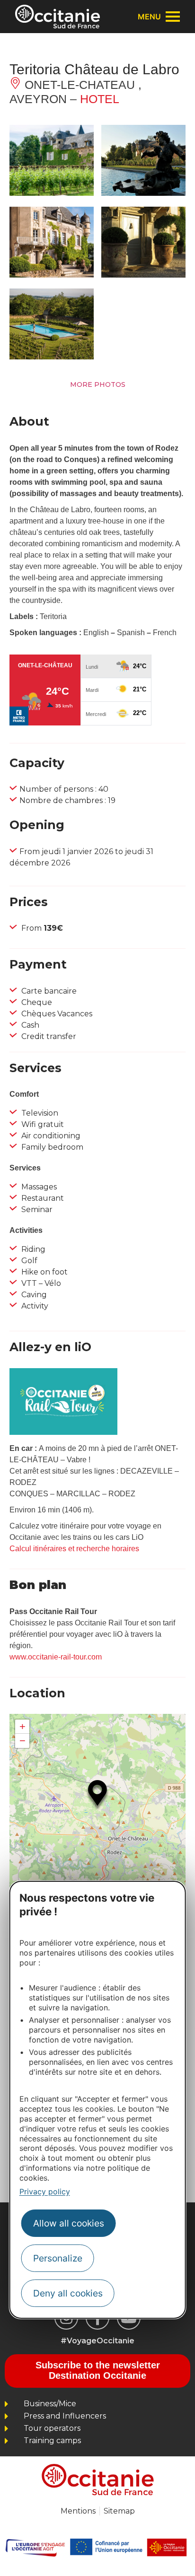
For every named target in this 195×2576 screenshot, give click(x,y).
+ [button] (22, 1726)
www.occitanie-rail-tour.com (56, 1657)
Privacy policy (45, 2192)
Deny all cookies (68, 2293)
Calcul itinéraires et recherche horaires (74, 1549)
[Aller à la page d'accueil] (58, 17)
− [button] (22, 1741)
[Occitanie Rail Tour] (63, 1432)
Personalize (58, 2258)
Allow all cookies (69, 2223)
